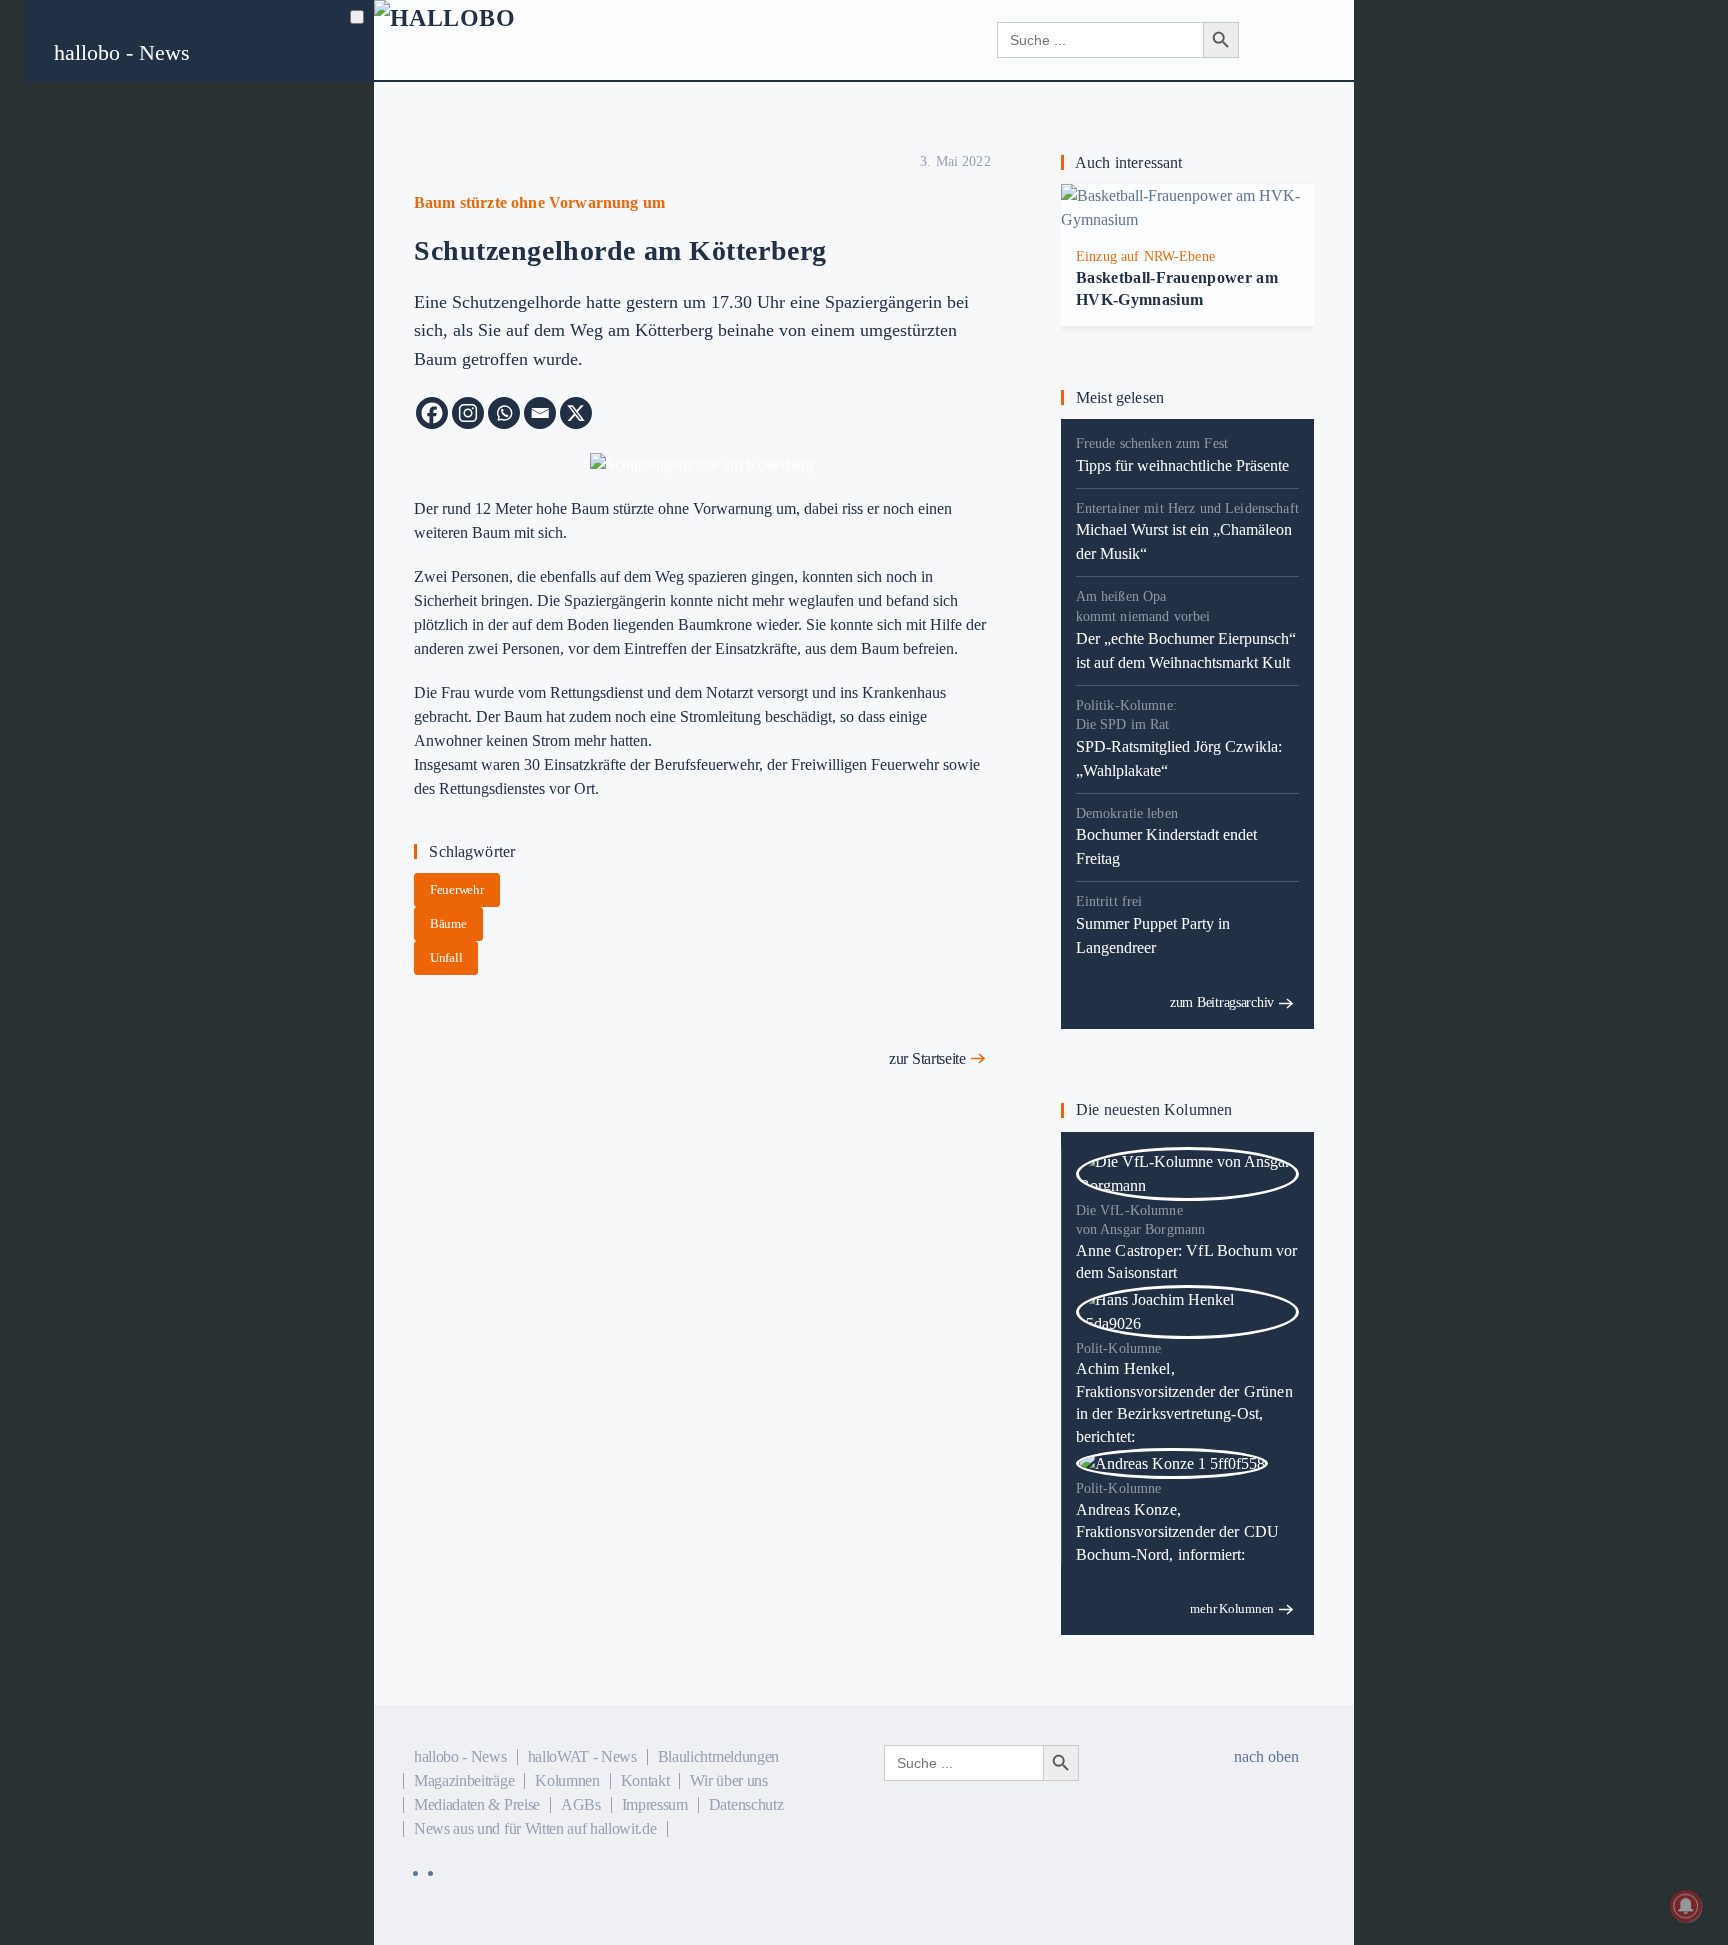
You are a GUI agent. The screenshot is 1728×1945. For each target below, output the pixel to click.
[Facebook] (432, 413)
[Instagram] (468, 413)
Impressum (655, 1804)
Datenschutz (746, 1804)
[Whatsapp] (504, 413)
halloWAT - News (582, 1756)
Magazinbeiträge (464, 1780)
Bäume (448, 923)
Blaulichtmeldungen (718, 1756)
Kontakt (645, 1780)
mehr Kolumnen (1232, 1608)
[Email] (540, 413)
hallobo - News (122, 52)
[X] (576, 413)
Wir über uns (728, 1780)
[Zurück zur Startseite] (494, 40)
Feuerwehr (457, 889)
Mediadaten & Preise (477, 1804)
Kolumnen (567, 1780)
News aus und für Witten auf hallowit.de (535, 1828)
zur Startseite (927, 1058)
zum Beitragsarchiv (1222, 1002)
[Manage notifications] (1686, 1906)
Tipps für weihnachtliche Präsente (1182, 465)
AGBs (581, 1804)
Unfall (446, 957)
